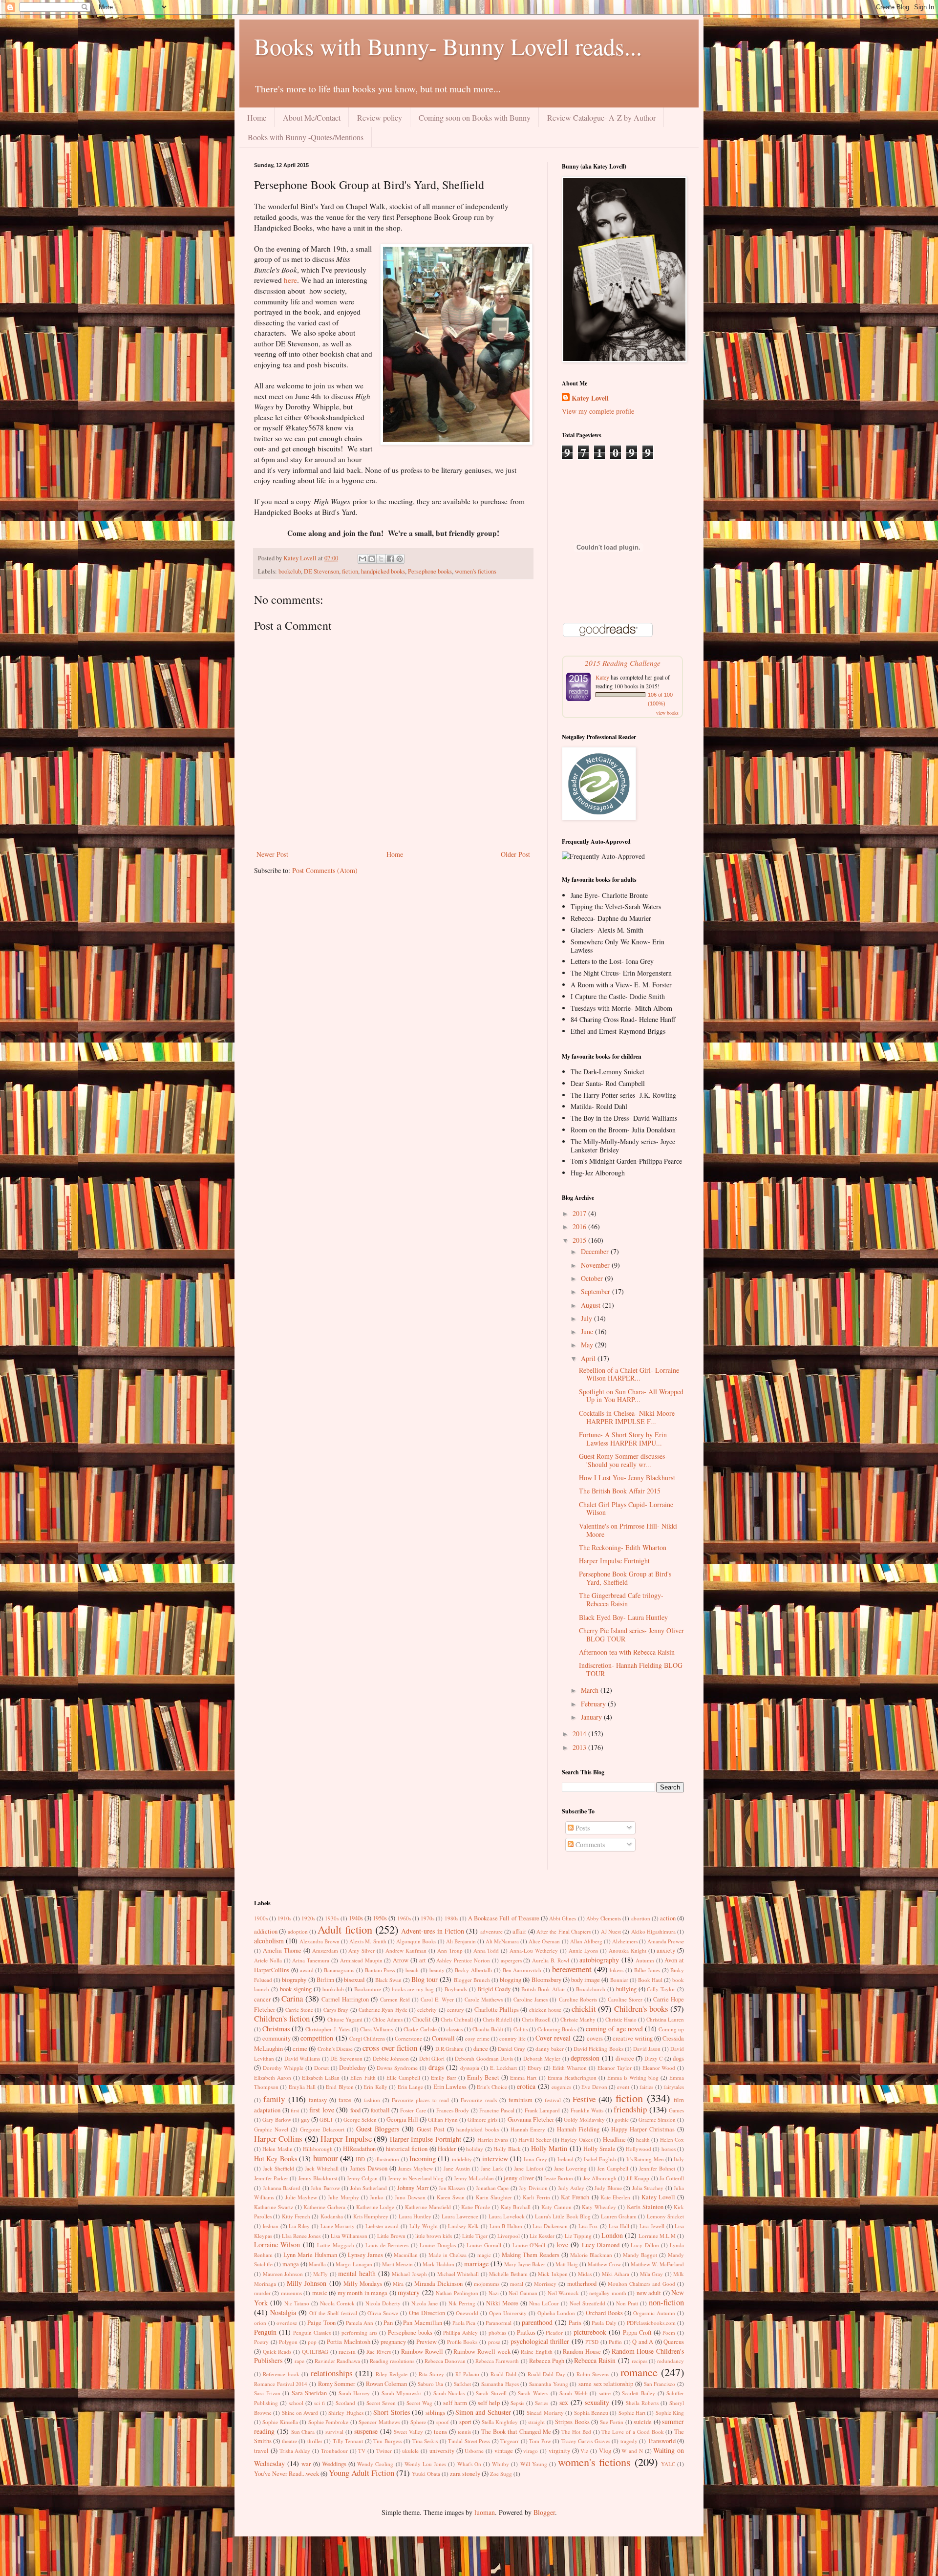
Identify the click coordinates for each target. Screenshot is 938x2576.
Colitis (521, 2029)
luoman (485, 2512)
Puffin (615, 2342)
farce (345, 2100)
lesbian (271, 2226)
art (423, 1960)
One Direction (427, 2313)
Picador (554, 2332)
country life (512, 2038)
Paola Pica (464, 2323)
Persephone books (430, 571)
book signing (296, 1989)
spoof (443, 2422)
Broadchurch (591, 1989)
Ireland (565, 2159)
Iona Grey (535, 2159)
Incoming (423, 2159)
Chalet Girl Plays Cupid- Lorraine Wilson (626, 1509)
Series (542, 2403)
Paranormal (499, 2323)
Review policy (380, 117)
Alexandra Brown (320, 1941)
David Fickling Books (598, 2049)
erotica (526, 2086)
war (306, 2464)
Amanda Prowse (666, 1941)
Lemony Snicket (665, 2216)
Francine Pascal (497, 2110)
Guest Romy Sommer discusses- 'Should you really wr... (623, 1460)
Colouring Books (557, 2029)
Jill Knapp (638, 2178)
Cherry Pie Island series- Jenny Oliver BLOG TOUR (631, 1635)
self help (489, 2403)
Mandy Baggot (640, 2255)
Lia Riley (299, 2226)
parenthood (537, 2322)
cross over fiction (390, 2048)
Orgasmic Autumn (654, 2313)
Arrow (401, 1960)
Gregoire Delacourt (322, 2129)
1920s (308, 1918)
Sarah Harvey (354, 2393)
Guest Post (431, 2129)
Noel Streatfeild (587, 2303)
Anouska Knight (628, 1950)
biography (294, 1980)
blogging (511, 1980)
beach (412, 1970)
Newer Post (272, 854)
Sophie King (670, 2413)
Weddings (334, 2464)
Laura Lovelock (507, 2216)
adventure (491, 1931)
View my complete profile (598, 411)
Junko (377, 2197)
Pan (388, 2323)
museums (291, 2293)
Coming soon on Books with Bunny (475, 117)
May (588, 1345)
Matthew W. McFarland (657, 2264)
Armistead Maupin (361, 1960)
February (594, 1704)
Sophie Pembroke (328, 2422)
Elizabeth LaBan (321, 2077)
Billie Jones (647, 1970)
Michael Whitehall (458, 2274)
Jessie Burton (558, 2178)
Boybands (456, 1989)
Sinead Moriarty (545, 2413)
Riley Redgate (392, 2374)
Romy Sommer (337, 2384)
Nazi (494, 2293)
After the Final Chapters (564, 1931)
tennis (464, 2432)
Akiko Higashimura (653, 1931)
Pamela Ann (360, 2323)
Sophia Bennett (591, 2413)
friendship (630, 2109)
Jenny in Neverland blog (416, 2178)
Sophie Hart (632, 2413)
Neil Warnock (563, 2293)
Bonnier (619, 1980)
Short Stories (391, 2412)
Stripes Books (572, 2422)
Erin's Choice (492, 2087)
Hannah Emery (528, 2129)
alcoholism (269, 1941)
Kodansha (332, 2216)
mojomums (487, 2284)
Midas (585, 2274)
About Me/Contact (312, 117)
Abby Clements (604, 1918)
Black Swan (388, 1980)
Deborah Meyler (542, 2058)
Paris (575, 2323)
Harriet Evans (493, 2140)
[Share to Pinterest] (400, 559)
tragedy (629, 2441)
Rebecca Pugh (547, 2361)
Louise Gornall (484, 2245)
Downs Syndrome (397, 2068)
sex (564, 2402)
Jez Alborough (600, 2178)
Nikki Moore (502, 2303)
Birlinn (325, 1980)
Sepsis (517, 2403)
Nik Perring (462, 2303)
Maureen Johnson (283, 2274)
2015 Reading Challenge (623, 663)
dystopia (470, 2068)
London (612, 2235)
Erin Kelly (375, 2087)
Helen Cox (672, 2140)
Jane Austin (457, 2168)
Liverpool (509, 2236)
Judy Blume (608, 2188)
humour (326, 2158)
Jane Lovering (570, 2168)
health (643, 2140)
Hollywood (639, 2149)
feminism (521, 2100)
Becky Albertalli (473, 1970)
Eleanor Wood (659, 2068)
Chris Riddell (497, 2019)
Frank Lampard (543, 2110)
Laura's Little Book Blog (563, 2216)
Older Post (515, 854)
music (320, 2293)
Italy (679, 2159)
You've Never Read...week (287, 2474)
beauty (437, 1970)
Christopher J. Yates (328, 2029)
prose (494, 2342)
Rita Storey (431, 2374)
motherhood (582, 2284)
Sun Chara (303, 2432)
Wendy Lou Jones (425, 2464)
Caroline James (531, 1999)
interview (495, 2159)
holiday (475, 2149)
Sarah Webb (574, 2393)
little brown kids (434, 2236)
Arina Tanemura (311, 1960)
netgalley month (608, 2293)
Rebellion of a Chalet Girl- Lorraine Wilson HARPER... (629, 1374)
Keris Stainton (645, 2207)
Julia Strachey (648, 2188)
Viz (584, 2451)
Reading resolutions (392, 2361)
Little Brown (391, 2236)
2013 (580, 1747)
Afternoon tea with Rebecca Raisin (627, 1652)
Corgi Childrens (367, 2038)
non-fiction (666, 2302)
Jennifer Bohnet (657, 2168)
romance (639, 2372)
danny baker (550, 2049)
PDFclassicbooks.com (651, 2323)
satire (605, 2393)
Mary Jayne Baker (525, 2264)
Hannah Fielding (578, 2129)
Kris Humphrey (371, 2216)
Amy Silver (362, 1950)
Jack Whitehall (322, 2168)
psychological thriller (540, 2341)
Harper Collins (278, 2139)
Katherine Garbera (324, 2207)
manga (291, 2264)
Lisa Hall (619, 2226)
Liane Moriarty (338, 2226)
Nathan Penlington (457, 2293)
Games (676, 2110)
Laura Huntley (415, 2216)
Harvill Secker (534, 2140)
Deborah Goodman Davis (484, 2058)
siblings (435, 2413)
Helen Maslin (277, 2149)
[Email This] (362, 559)
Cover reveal (553, 2038)
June (588, 1331)
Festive (584, 2099)
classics (455, 2029)
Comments (589, 1844)
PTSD (592, 2342)
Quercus (674, 2342)
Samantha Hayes (500, 2384)
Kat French (575, 2197)
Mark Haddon (438, 2264)
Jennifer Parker (271, 2178)
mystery (409, 2292)
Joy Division (533, 2188)
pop (312, 2342)
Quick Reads (277, 2352)
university (442, 2451)
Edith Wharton (570, 2068)
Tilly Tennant (348, 2441)
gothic (622, 2119)
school (296, 2403)
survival (334, 2432)
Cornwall (443, 2038)
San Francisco (660, 2384)
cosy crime (477, 2038)
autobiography (599, 1960)
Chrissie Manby (578, 2019)
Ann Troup (450, 1950)
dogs (678, 2058)
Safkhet (462, 2384)
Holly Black (507, 2149)
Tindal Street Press (469, 2441)
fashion (372, 2100)
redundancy (671, 2361)
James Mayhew (416, 2168)
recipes (640, 2361)
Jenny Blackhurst (318, 2178)
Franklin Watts (587, 2110)
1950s (380, 1918)
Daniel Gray (512, 2049)
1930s (332, 1918)
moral (517, 2284)
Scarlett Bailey (639, 2393)
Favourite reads (479, 2100)
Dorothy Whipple (283, 2068)
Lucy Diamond (601, 2245)
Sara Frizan (267, 2393)
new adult (649, 2293)
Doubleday (352, 2068)
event (623, 2087)
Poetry (261, 2342)
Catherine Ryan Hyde (383, 2010)
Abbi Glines (563, 1918)
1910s (284, 1918)
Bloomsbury (546, 1980)
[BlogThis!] (372, 559)
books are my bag (413, 1989)
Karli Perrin (536, 2197)
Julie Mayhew (301, 2197)
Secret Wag (419, 2403)
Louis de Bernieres (387, 2245)
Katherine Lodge (375, 2207)
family (274, 2099)
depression (585, 2058)
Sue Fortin (612, 2422)
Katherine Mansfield (428, 2207)
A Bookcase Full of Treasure (504, 1918)
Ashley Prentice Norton (463, 1960)
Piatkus (526, 2332)
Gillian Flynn (443, 2119)
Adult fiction (345, 1929)
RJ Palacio (467, 2374)
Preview (426, 2342)
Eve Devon (594, 2087)
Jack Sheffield (278, 2168)
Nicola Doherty (383, 2303)
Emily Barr (444, 2077)
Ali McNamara (502, 1941)
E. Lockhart (504, 2068)
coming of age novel (614, 2029)
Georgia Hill (402, 2119)
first (295, 2110)
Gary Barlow (277, 2119)
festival (553, 2100)
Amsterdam (325, 1950)
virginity (559, 2451)
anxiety (666, 1950)
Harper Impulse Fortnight (614, 1561)
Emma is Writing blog (633, 2077)
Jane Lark (492, 2168)
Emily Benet (483, 2077)
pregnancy (393, 2342)
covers (595, 2038)
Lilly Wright (424, 2226)
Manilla (317, 2264)
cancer (262, 1999)
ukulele (410, 2451)
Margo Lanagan (354, 2264)
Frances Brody (453, 2110)
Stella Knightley (500, 2422)
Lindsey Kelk (463, 2226)
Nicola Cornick (337, 2303)
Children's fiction (282, 2018)
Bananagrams (339, 1970)
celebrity (427, 2010)
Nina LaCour (544, 2303)
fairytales (674, 2087)
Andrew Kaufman (406, 1950)
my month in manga (362, 2293)
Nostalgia (283, 2312)
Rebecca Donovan (445, 2361)
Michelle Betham (508, 2274)
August (592, 1305)
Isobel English (600, 2159)
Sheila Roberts (642, 2403)
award (307, 1970)
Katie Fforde (476, 2207)
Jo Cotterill (672, 2178)
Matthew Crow (604, 2264)
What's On (469, 2464)
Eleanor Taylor (615, 2068)
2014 (580, 1734)
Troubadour (334, 2451)
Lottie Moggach (335, 2245)
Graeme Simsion (657, 2119)
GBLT (326, 2119)
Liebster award (382, 2226)
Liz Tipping (578, 2236)
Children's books (641, 2009)
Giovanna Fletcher (531, 2119)
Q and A (643, 2342)
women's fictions (476, 571)
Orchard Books (604, 2313)
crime (300, 2049)
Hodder (447, 2149)
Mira (398, 2284)
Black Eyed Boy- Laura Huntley (623, 1617)
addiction (266, 1931)
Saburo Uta (431, 2384)
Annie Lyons (583, 1950)
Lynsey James (365, 2255)
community (277, 2038)
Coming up (671, 2029)
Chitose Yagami (345, 2019)
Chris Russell (536, 2019)
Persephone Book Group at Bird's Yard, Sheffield (625, 1578)
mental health (357, 2273)
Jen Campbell (613, 2168)
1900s (261, 1918)
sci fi (320, 2403)
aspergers (511, 1960)
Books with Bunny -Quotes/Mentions (306, 137)
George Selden (360, 2119)
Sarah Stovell (491, 2393)
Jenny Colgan (362, 2178)
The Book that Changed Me (516, 2432)
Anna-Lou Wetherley (534, 1950)
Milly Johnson (307, 2283)
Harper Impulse (346, 2139)
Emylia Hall (302, 2087)
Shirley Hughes (346, 2413)
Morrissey (545, 2284)
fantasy (318, 2100)
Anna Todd (486, 1950)
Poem (669, 2332)
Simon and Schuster (483, 2412)
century (456, 2010)
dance (481, 2049)
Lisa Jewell (652, 2226)
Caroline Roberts (578, 1999)
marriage (476, 2264)
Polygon (288, 2342)
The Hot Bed (576, 2432)
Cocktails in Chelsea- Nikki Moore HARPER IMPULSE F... (627, 1417)
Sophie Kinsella (280, 2422)
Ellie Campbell (403, 2077)
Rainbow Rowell (422, 2352)
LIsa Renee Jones (301, 2236)
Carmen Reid (395, 1999)
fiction (350, 571)
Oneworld (467, 2313)
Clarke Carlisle (420, 2029)
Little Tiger (475, 2236)
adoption (298, 1931)
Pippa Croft (637, 2332)
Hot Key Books (276, 2159)
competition (317, 2038)
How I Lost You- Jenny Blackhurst (627, 1478)
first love (322, 2110)
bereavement (572, 1969)
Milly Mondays (363, 2284)
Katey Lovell (590, 398)
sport (465, 2422)
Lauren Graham (619, 2216)
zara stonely (465, 2474)
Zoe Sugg (501, 2474)
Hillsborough (318, 2149)
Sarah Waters (533, 2393)
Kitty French (296, 2216)
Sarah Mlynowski (402, 2393)
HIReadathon (359, 2149)
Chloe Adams (387, 2019)
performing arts (359, 2332)
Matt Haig (567, 2264)
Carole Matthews (484, 1999)
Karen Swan (451, 2197)
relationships (332, 2373)
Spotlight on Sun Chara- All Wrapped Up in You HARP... (631, 1396)
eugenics (561, 2087)
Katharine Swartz (274, 2207)
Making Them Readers (531, 2255)
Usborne (474, 2451)
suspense (366, 2431)
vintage (504, 2451)
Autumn (645, 1960)
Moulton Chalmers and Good (641, 2284)
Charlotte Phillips (497, 2010)
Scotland (345, 2403)
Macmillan (406, 2255)
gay (305, 2119)
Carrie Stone (299, 2010)
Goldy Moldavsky (584, 2119)
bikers (617, 1970)
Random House (582, 2352)
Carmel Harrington (345, 1999)
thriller (315, 2441)
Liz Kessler (542, 2236)
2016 (580, 1226)
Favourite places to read (420, 2100)
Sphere (418, 2422)
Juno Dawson (410, 2197)
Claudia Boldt (488, 2029)
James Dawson (369, 2168)
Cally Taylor (661, 1989)
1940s (356, 1918)
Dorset (321, 2068)
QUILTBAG (315, 2352)
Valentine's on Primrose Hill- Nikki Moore (628, 1530)
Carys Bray (336, 2010)
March (591, 1690)
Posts (582, 1828)
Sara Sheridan (309, 2393)
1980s (451, 1918)
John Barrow (325, 2188)
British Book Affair (543, 1989)
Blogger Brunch (472, 1980)
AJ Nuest (611, 1931)
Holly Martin (549, 2148)
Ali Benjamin (461, 1941)
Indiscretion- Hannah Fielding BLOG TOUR (631, 1669)
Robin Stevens (593, 2374)
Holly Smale (599, 2149)
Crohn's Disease (335, 2049)
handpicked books (383, 571)
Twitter (384, 2451)
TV (362, 2451)
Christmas (276, 2029)
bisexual (354, 1980)
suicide (643, 2422)
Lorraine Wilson (277, 2245)
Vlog (605, 2451)
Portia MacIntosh (349, 2342)
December (596, 1251)
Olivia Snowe (383, 2313)
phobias (497, 2332)
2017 (580, 1213)
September (597, 1291)
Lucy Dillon (645, 2245)
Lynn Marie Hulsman (310, 2255)
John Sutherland (369, 2188)
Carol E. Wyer (437, 1999)
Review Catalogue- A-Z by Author (601, 117)
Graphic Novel (271, 2129)
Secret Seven (381, 2403)
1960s (404, 1918)
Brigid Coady (494, 1989)
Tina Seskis (425, 2441)
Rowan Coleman (387, 2384)
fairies (646, 2087)
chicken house (545, 2010)
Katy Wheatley (599, 2207)
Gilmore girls (482, 2119)
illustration (387, 2159)
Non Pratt (627, 2303)
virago (531, 2451)
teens (440, 2432)
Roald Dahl (503, 2374)
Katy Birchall (516, 2207)
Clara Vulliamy (377, 2029)
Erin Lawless (450, 2087)
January (592, 1717)
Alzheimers (625, 1941)
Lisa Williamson (349, 2236)
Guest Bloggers (378, 2129)
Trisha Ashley (295, 2451)
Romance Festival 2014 (281, 2384)
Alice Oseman (544, 1941)
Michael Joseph (409, 2274)
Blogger (544, 2512)
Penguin (265, 2332)
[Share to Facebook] (390, 559)
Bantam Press (380, 1970)
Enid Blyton (340, 2087)
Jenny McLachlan (474, 2178)
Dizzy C (653, 2058)
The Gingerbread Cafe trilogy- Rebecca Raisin (621, 1599)
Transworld (662, 2441)
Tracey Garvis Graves (586, 2441)
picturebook (590, 2332)
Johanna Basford (282, 2188)
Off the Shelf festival (333, 2313)
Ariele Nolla (268, 1960)
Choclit (422, 2019)
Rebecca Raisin (595, 2360)
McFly (320, 2274)
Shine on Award (300, 2413)
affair (519, 1931)
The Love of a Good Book (632, 2432)
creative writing (633, 2038)
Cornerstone (408, 2038)
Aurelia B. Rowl (551, 1960)
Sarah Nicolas (449, 2393)
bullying (626, 1989)
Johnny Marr (413, 2188)
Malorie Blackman (591, 2255)
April (589, 1358)
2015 (580, 1240)
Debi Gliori (432, 2058)
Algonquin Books (416, 1941)
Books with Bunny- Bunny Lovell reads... (448, 46)
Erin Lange (410, 2087)
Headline (614, 2140)
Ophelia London (556, 2313)
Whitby (501, 2464)
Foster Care (413, 2110)
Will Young (534, 2464)
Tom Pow (540, 2441)
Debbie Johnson (391, 2058)
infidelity (462, 2159)
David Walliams (302, 2058)
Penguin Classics (312, 2332)
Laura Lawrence (460, 2216)
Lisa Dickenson (550, 2226)
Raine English (537, 2352)
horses (669, 2149)
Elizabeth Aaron (273, 2077)
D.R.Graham (449, 2049)
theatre (289, 2441)
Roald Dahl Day (546, 2374)
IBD (360, 2159)
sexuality (597, 2402)
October (593, 1278)
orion (260, 2323)
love (562, 2245)
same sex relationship (606, 2384)
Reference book (281, 2374)
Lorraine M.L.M (657, 2236)
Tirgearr (510, 2441)
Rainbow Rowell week (482, 2352)
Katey (602, 677)
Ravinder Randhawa (337, 2361)
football (380, 2110)
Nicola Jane (425, 2303)
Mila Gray (652, 2274)
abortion (641, 1918)
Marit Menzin (397, 2264)
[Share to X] (381, 559)
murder (262, 2293)
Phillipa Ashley (460, 2332)
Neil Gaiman (523, 2293)
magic (484, 2255)
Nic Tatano (297, 2303)
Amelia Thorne (282, 1950)
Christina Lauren (665, 2019)
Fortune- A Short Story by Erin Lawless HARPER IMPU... (623, 1439)
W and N (632, 2451)
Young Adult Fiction (362, 2473)
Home (257, 117)
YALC (668, 2464)
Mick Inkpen (553, 2274)
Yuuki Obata (426, 2474)
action (668, 1918)
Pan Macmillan (423, 2323)
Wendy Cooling (375, 2464)
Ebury (535, 2068)
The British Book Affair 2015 (620, 1491)
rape (299, 2361)
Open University (508, 2313)
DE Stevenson (321, 571)
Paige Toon (321, 2323)
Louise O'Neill (529, 2245)
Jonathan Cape (492, 2188)
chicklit (584, 2009)
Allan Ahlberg (586, 1941)
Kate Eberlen (615, 2197)
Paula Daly (604, 2323)
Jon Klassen (452, 2188)
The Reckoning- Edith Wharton (623, 1547)
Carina (292, 1998)
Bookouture (368, 1989)
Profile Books (462, 2342)
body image (586, 1980)
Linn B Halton (506, 2226)
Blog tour (425, 1979)
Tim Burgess (387, 2441)
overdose (287, 2323)
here (290, 280)
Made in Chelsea (448, 2255)
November (596, 1265)
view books (667, 713)
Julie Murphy (343, 2197)
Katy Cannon (556, 2207)
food (355, 2110)
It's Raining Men (645, 2159)
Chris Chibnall (457, 2019)
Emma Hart (523, 2077)
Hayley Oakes (576, 2140)
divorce (625, 2058)
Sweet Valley (408, 2432)
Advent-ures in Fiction (433, 1931)
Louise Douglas (437, 2245)
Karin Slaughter (494, 2197)
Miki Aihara (616, 2274)
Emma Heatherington (572, 2077)
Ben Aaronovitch (522, 1970)
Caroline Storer (625, 1999)
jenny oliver (519, 2178)
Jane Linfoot (528, 2168)
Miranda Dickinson (438, 2284)
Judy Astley (571, 2188)
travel (261, 2451)
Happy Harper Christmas (643, 2129)
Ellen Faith (363, 2077)
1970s (427, 1918)
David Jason (647, 2049)
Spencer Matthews (379, 2422)
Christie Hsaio (621, 2019)
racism (347, 2352)
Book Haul (650, 1980)
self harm (455, 2403)
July (587, 1318)
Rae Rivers (379, 2352)
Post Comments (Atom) (325, 870)
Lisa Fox (588, 2226)
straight (536, 2422)
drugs (436, 2067)
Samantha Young (549, 2384)
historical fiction (407, 2149)
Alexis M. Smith (368, 1941)
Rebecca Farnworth (497, 2361)
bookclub (290, 571)
